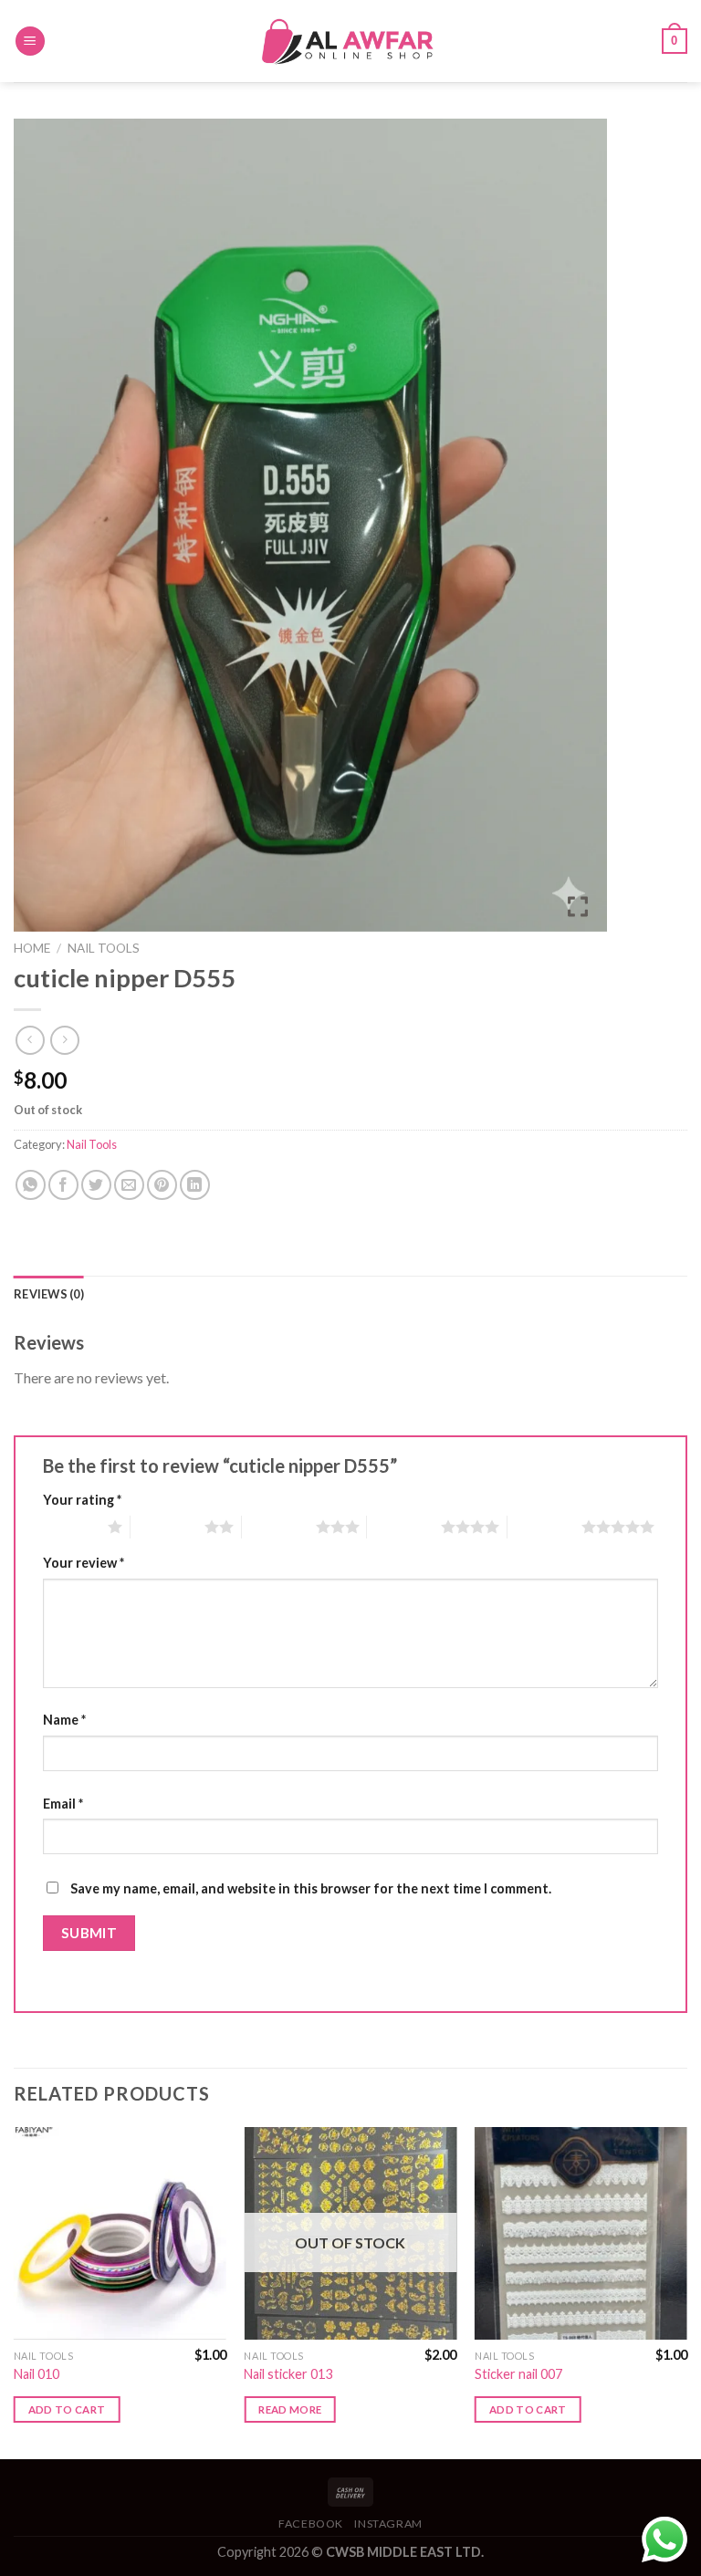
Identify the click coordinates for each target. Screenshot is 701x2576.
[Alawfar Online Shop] (350, 41)
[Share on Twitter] (96, 1185)
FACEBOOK (311, 2524)
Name (64, 1720)
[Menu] (30, 42)
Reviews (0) (49, 1294)
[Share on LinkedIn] (195, 1185)
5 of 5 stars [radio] (544, 1527)
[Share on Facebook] (63, 1185)
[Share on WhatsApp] (31, 1185)
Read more (290, 2409)
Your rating (82, 1500)
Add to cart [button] (67, 2409)
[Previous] (15, 2291)
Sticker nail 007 (518, 2374)
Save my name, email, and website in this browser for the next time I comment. (311, 1888)
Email (63, 1804)
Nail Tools (104, 948)
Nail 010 (37, 2374)
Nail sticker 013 (288, 2374)
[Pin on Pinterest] (162, 1185)
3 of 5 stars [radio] (279, 1527)
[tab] (49, 1294)
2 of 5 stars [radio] (167, 1527)
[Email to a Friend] (129, 1185)
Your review (84, 1563)
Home (32, 948)
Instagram (388, 2524)
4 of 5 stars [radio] (404, 1527)
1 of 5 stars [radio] (71, 1527)
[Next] (686, 2291)
